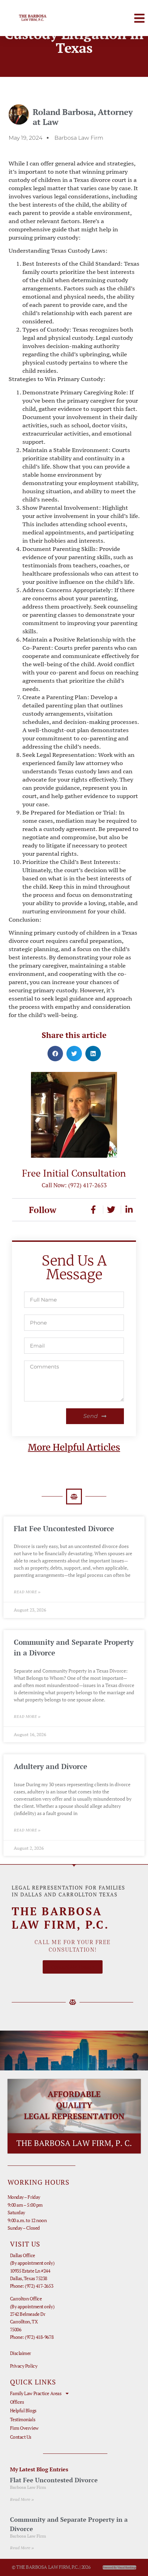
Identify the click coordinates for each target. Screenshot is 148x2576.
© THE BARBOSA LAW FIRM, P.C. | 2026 (51, 2567)
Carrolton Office (26, 2298)
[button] (139, 18)
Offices (17, 2402)
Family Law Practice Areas (36, 2393)
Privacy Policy (24, 2366)
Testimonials (23, 2419)
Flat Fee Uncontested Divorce (64, 1528)
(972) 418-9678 (39, 2337)
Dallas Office (23, 2255)
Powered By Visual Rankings (119, 2567)
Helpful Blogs (23, 2410)
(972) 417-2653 (87, 1185)
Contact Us (21, 2437)
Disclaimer (21, 2353)
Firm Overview (24, 2428)
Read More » (27, 1592)
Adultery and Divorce (50, 1766)
